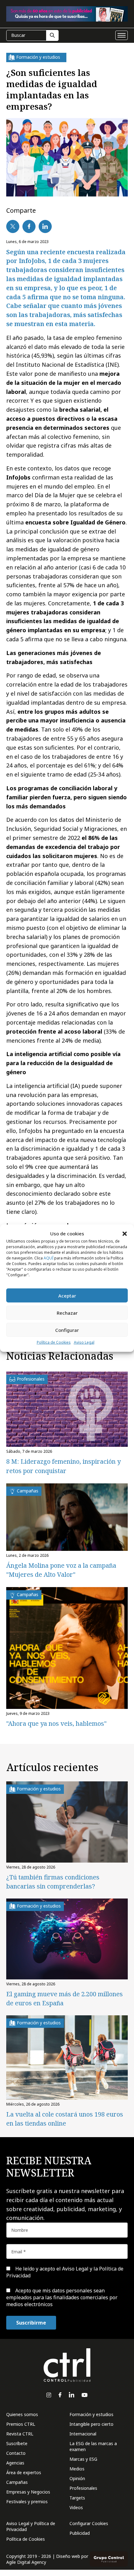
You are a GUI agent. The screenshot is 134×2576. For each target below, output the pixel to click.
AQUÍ (48, 1258)
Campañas (17, 2482)
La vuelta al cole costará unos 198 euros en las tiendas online (65, 2119)
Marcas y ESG (83, 2459)
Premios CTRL (21, 2424)
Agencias (15, 2463)
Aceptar (67, 1296)
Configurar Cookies (89, 2523)
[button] (125, 1233)
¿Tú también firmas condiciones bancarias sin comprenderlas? (53, 1882)
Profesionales (83, 2488)
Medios (77, 2469)
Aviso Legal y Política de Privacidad (31, 2526)
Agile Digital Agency (26, 2562)
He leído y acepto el (65, 2272)
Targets (77, 2498)
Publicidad (80, 2533)
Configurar (67, 1330)
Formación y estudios (91, 2414)
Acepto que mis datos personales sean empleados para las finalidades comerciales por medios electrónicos (62, 2298)
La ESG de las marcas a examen (93, 2446)
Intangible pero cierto (91, 2424)
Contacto (16, 2453)
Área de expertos (24, 2472)
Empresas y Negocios (28, 2492)
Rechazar (67, 1313)
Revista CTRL (20, 2434)
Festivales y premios (27, 2502)
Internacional (83, 2434)
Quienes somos (22, 2414)
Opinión (77, 2478)
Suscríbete (17, 2443)
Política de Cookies (54, 1342)
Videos (76, 2507)
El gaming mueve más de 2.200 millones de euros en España (65, 1998)
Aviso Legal (84, 1342)
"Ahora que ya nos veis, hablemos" (56, 1723)
